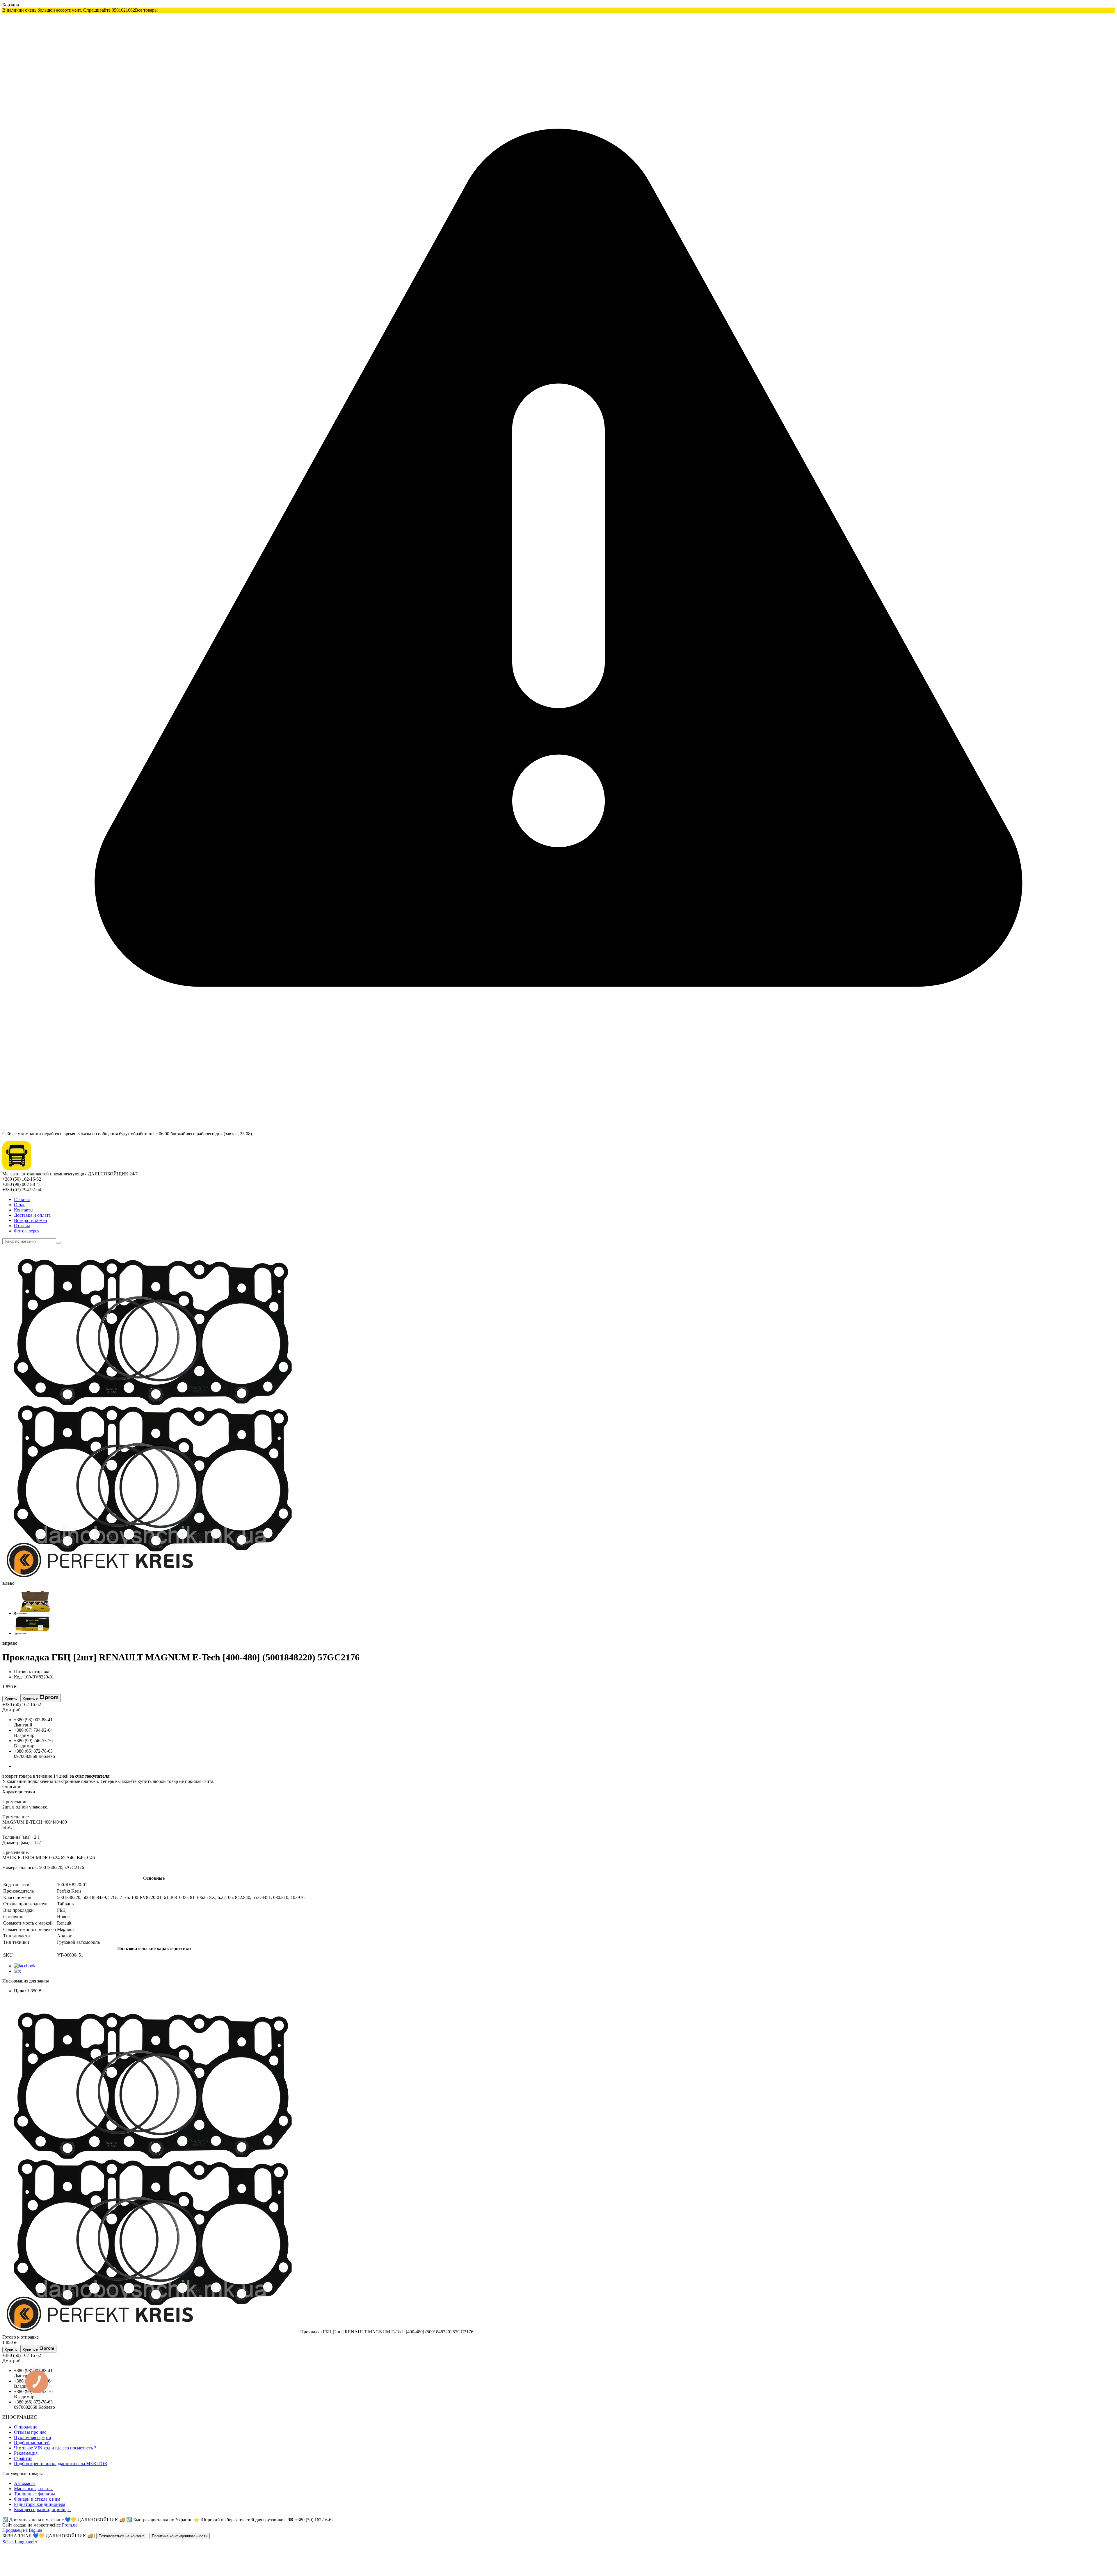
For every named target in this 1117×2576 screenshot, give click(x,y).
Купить (11, 1699)
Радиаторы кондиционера (40, 2504)
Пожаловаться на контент (121, 2536)
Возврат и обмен (31, 1220)
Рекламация (26, 2453)
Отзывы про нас (30, 2432)
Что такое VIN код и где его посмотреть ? (55, 2448)
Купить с (30, 1699)
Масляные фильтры (33, 2489)
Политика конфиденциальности (180, 2536)
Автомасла (25, 2483)
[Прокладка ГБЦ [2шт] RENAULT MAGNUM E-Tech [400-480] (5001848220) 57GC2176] (151, 2332)
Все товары (146, 10)
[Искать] (58, 1243)
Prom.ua (70, 2525)
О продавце (26, 2427)
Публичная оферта (32, 2437)
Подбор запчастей (32, 2443)
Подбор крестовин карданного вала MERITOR (61, 2464)
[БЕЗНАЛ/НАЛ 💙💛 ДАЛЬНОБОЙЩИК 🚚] (17, 1169)
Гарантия (23, 2458)
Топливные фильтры (34, 2494)
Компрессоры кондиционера (42, 2510)
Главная (22, 1199)
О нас (20, 1205)
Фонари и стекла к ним (37, 2499)
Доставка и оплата (32, 1215)
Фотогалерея (27, 1231)
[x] (17, 1971)
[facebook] (25, 1966)
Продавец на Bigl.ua (22, 2530)
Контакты (24, 1210)
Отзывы (22, 1226)
